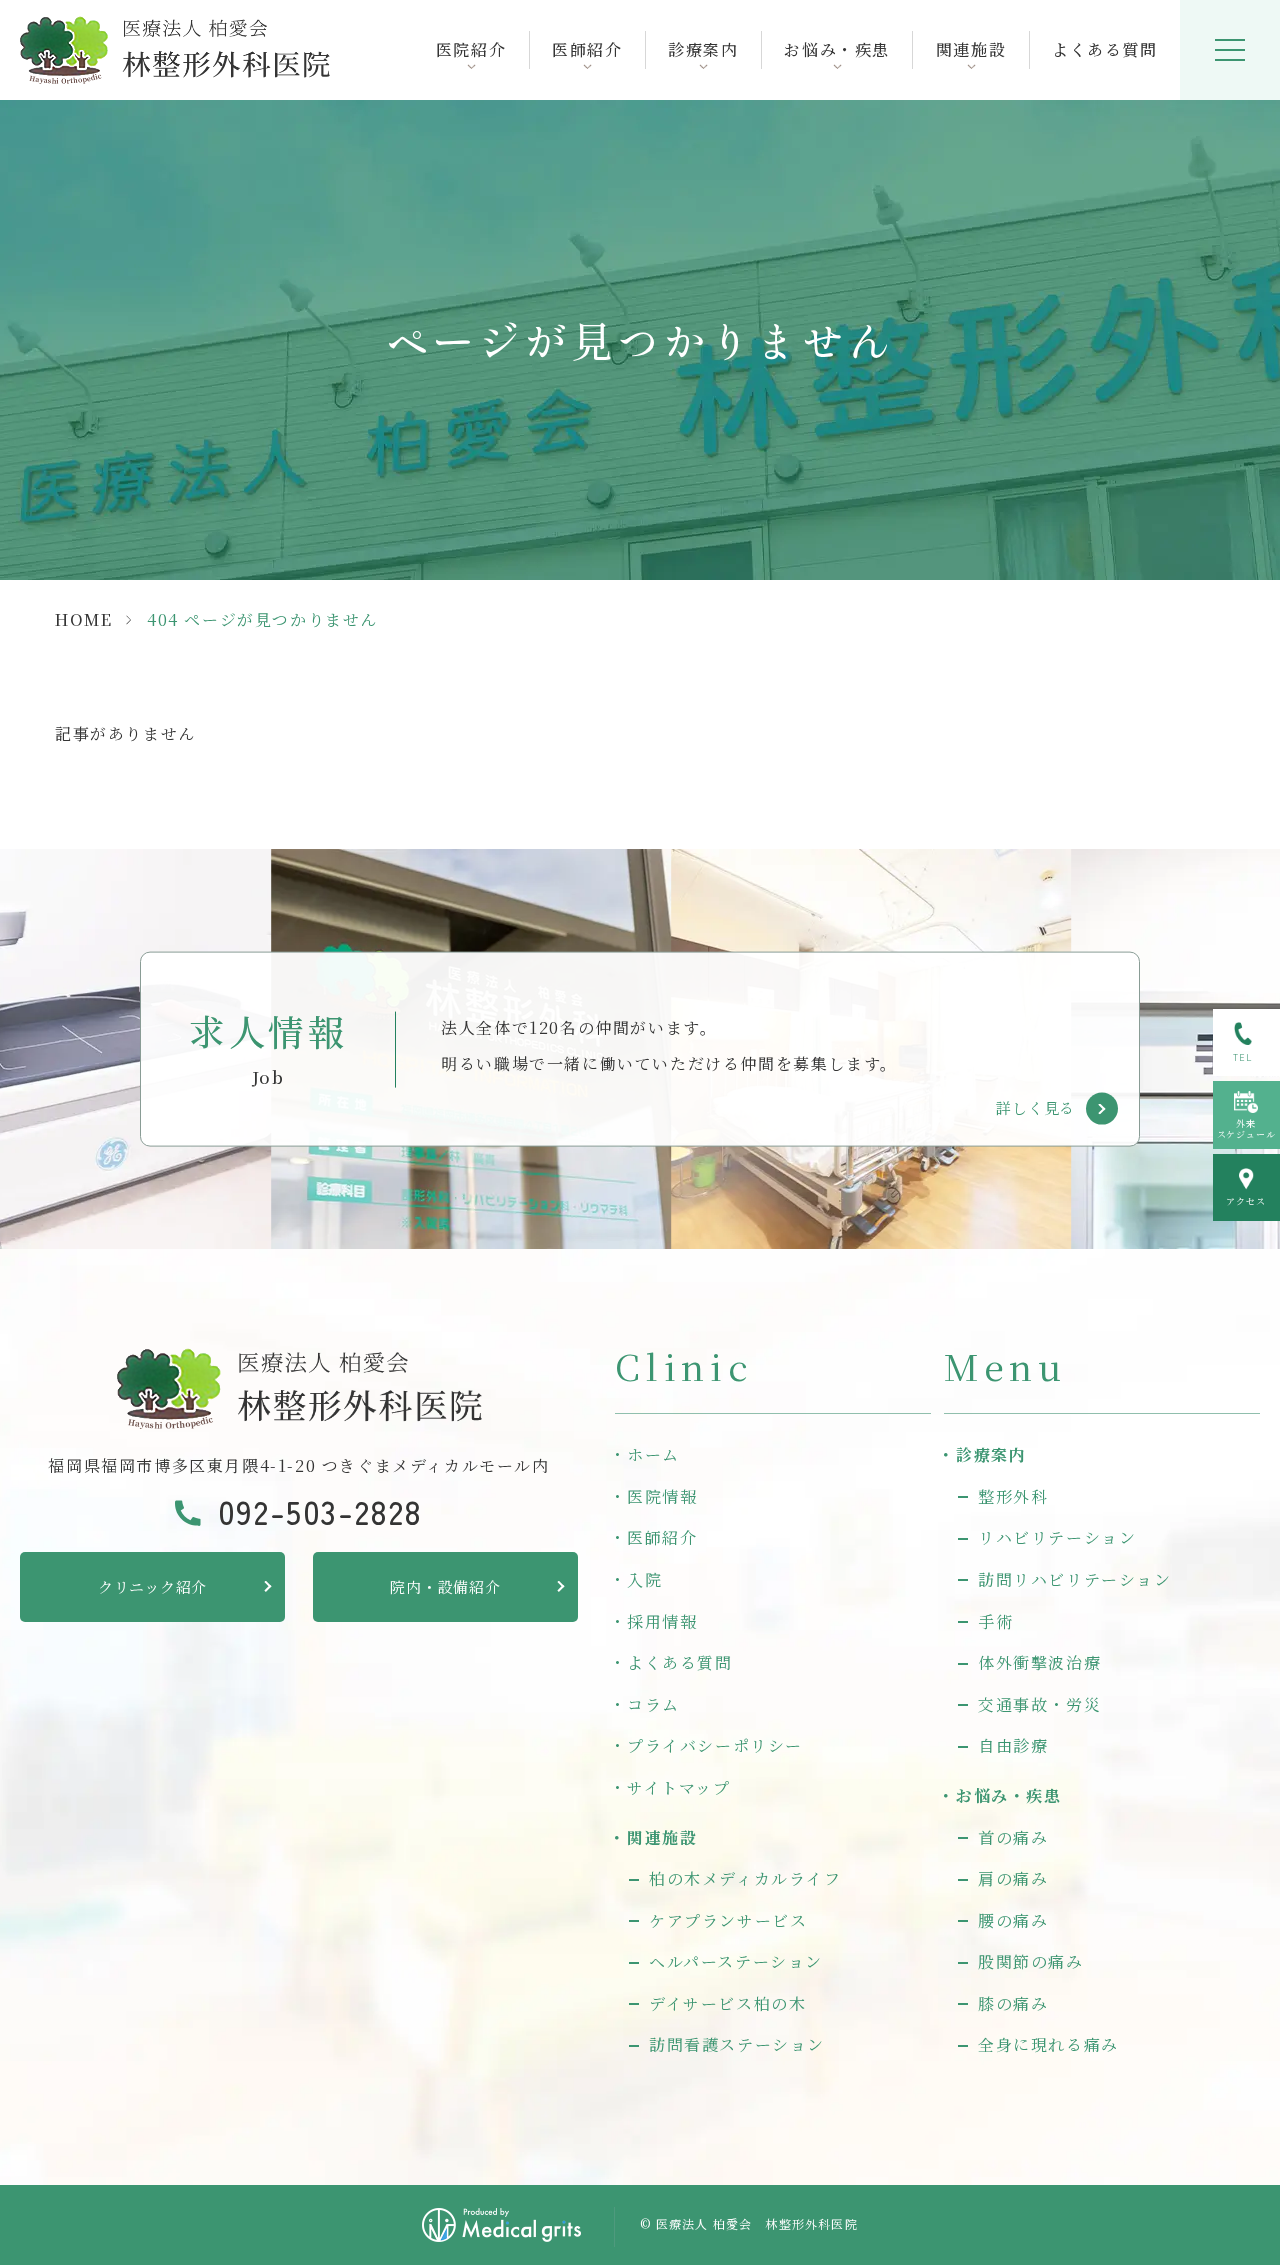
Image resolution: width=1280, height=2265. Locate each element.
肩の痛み (1013, 1878)
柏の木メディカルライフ (745, 1878)
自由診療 (1013, 1745)
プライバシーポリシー (715, 1745)
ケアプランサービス (728, 1920)
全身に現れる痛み (1048, 2044)
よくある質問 (1105, 49)
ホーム (653, 1454)
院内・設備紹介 (445, 1586)
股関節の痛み (1031, 1961)
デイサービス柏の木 (727, 2003)
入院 (644, 1579)
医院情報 (662, 1496)
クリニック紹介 (152, 1586)
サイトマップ (679, 1787)
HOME (83, 619)
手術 (995, 1621)
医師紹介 (662, 1537)
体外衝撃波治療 (1039, 1662)
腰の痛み (1013, 1920)
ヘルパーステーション (736, 1961)
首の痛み (1013, 1837)
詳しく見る (1035, 1107)
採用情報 (662, 1621)
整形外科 (1013, 1496)
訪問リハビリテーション (1075, 1579)
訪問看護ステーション (737, 2044)
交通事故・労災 (1039, 1704)
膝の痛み (1013, 2003)
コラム (653, 1704)
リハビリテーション (1057, 1537)
